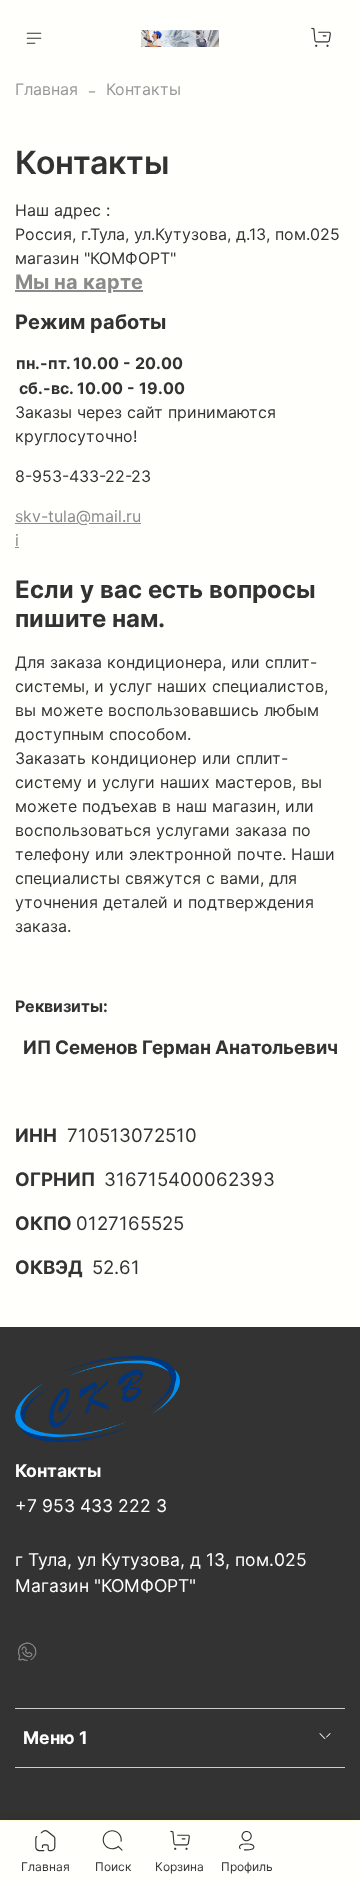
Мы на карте (79, 282)
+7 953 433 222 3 (91, 1505)
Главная (46, 89)
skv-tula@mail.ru (78, 516)
